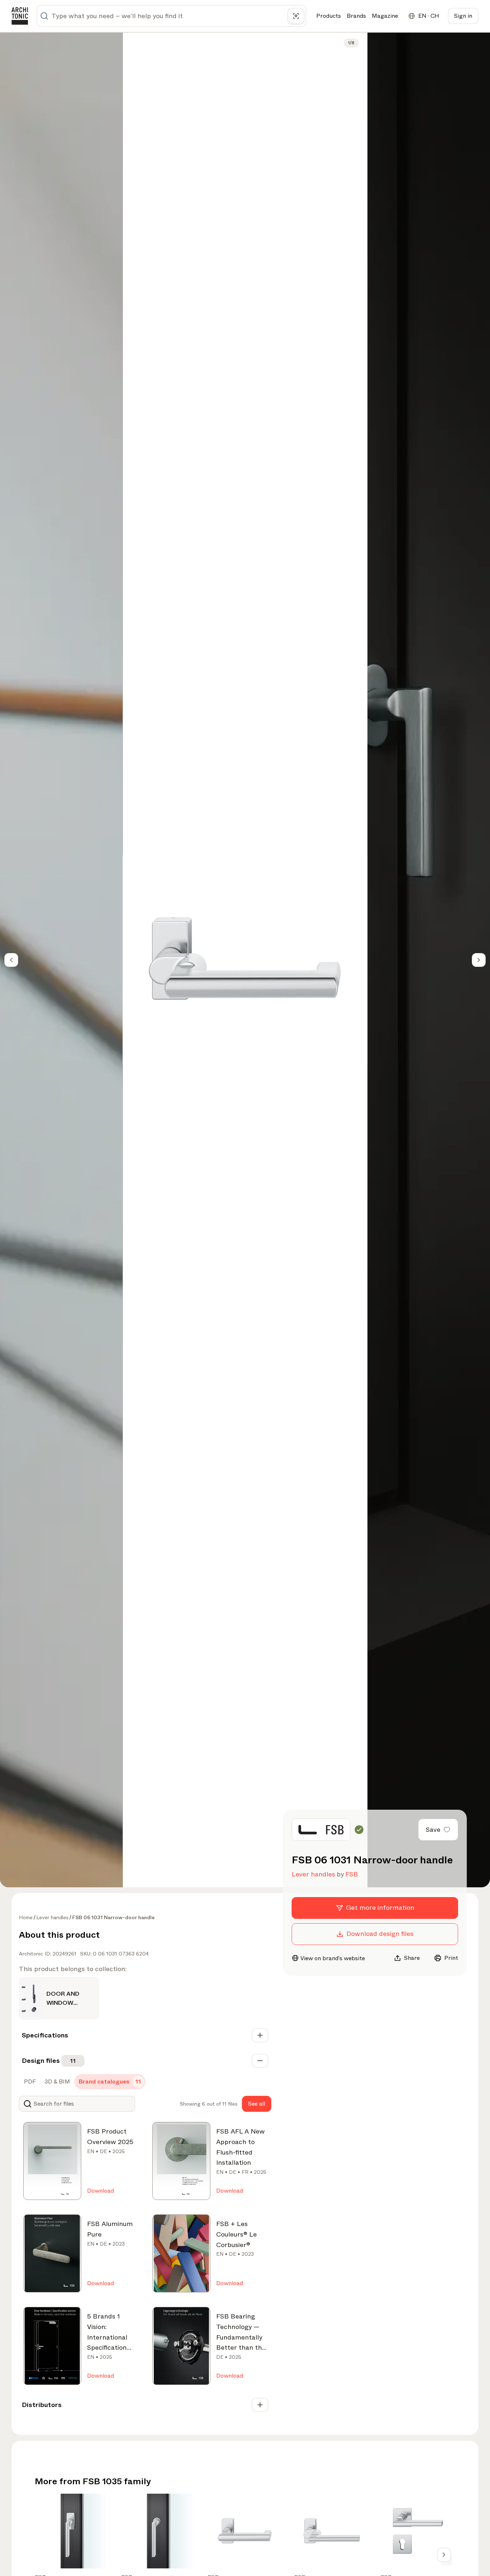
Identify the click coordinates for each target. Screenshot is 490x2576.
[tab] (29, 2082)
